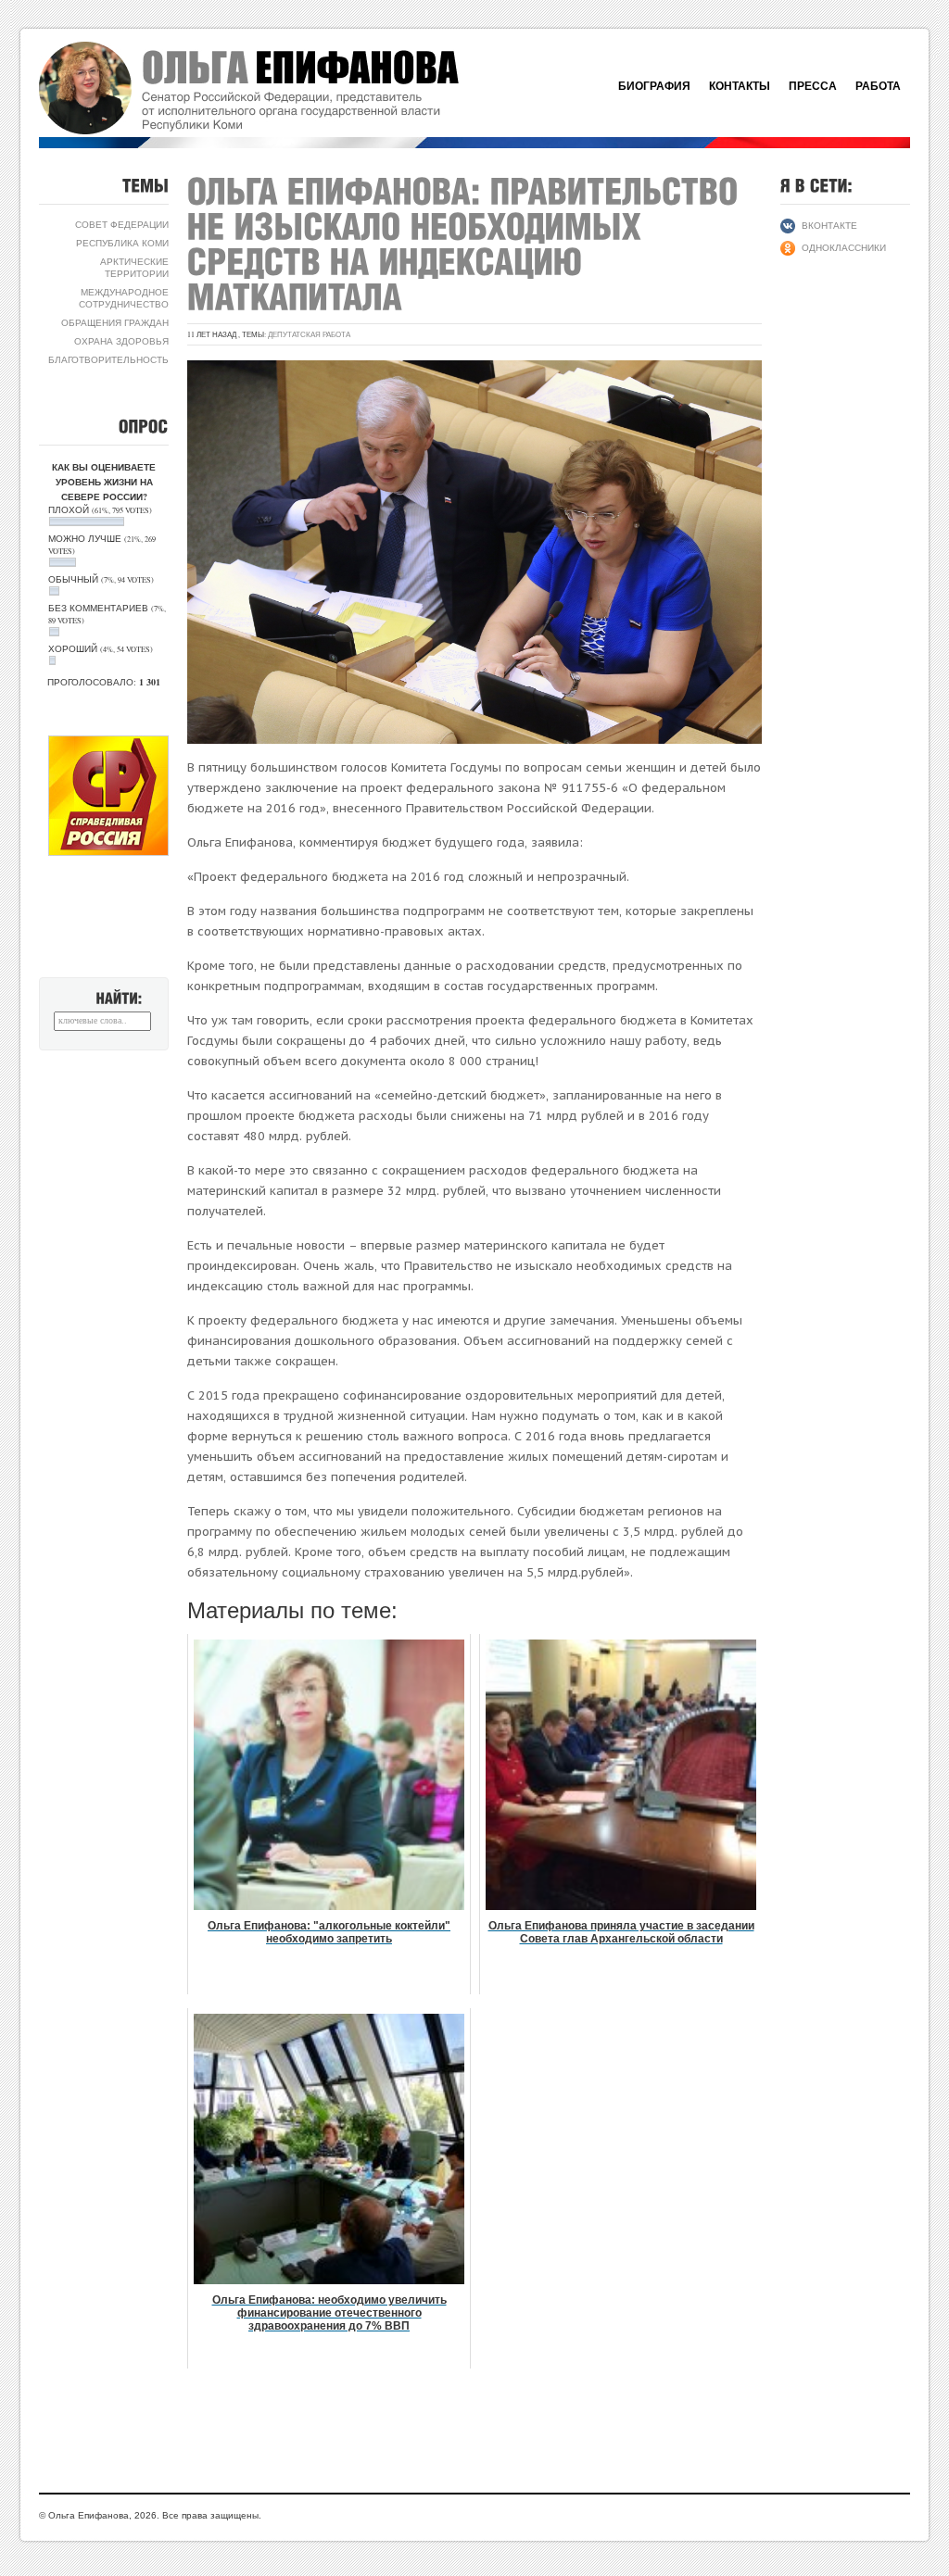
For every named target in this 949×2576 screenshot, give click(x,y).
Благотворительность (108, 359)
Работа (878, 86)
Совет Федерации (122, 224)
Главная (271, 88)
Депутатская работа (309, 334)
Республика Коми (122, 243)
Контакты (740, 86)
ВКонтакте (829, 225)
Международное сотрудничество (124, 298)
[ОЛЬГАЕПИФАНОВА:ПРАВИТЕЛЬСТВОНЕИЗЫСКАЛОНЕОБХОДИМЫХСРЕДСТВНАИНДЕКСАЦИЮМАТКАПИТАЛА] (468, 244)
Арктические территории (134, 267)
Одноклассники (844, 247)
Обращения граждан (115, 322)
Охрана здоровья (121, 341)
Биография (654, 86)
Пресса (813, 86)
